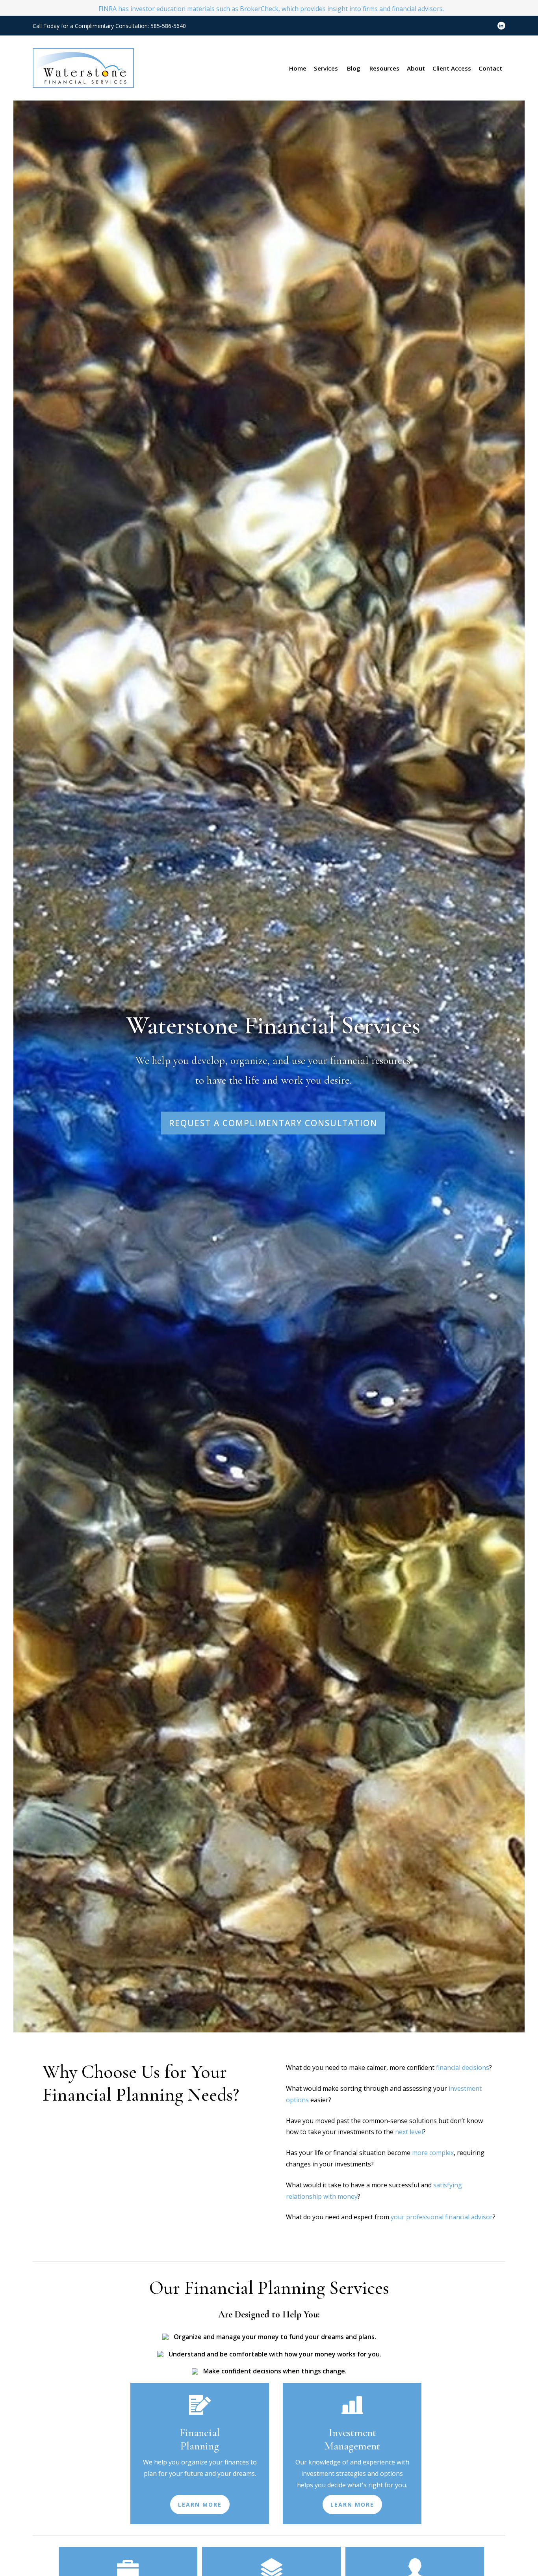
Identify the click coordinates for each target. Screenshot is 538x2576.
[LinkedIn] (501, 26)
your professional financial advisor (442, 2217)
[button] (298, 68)
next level (409, 2132)
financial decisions (463, 2068)
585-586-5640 (168, 26)
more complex (433, 2153)
